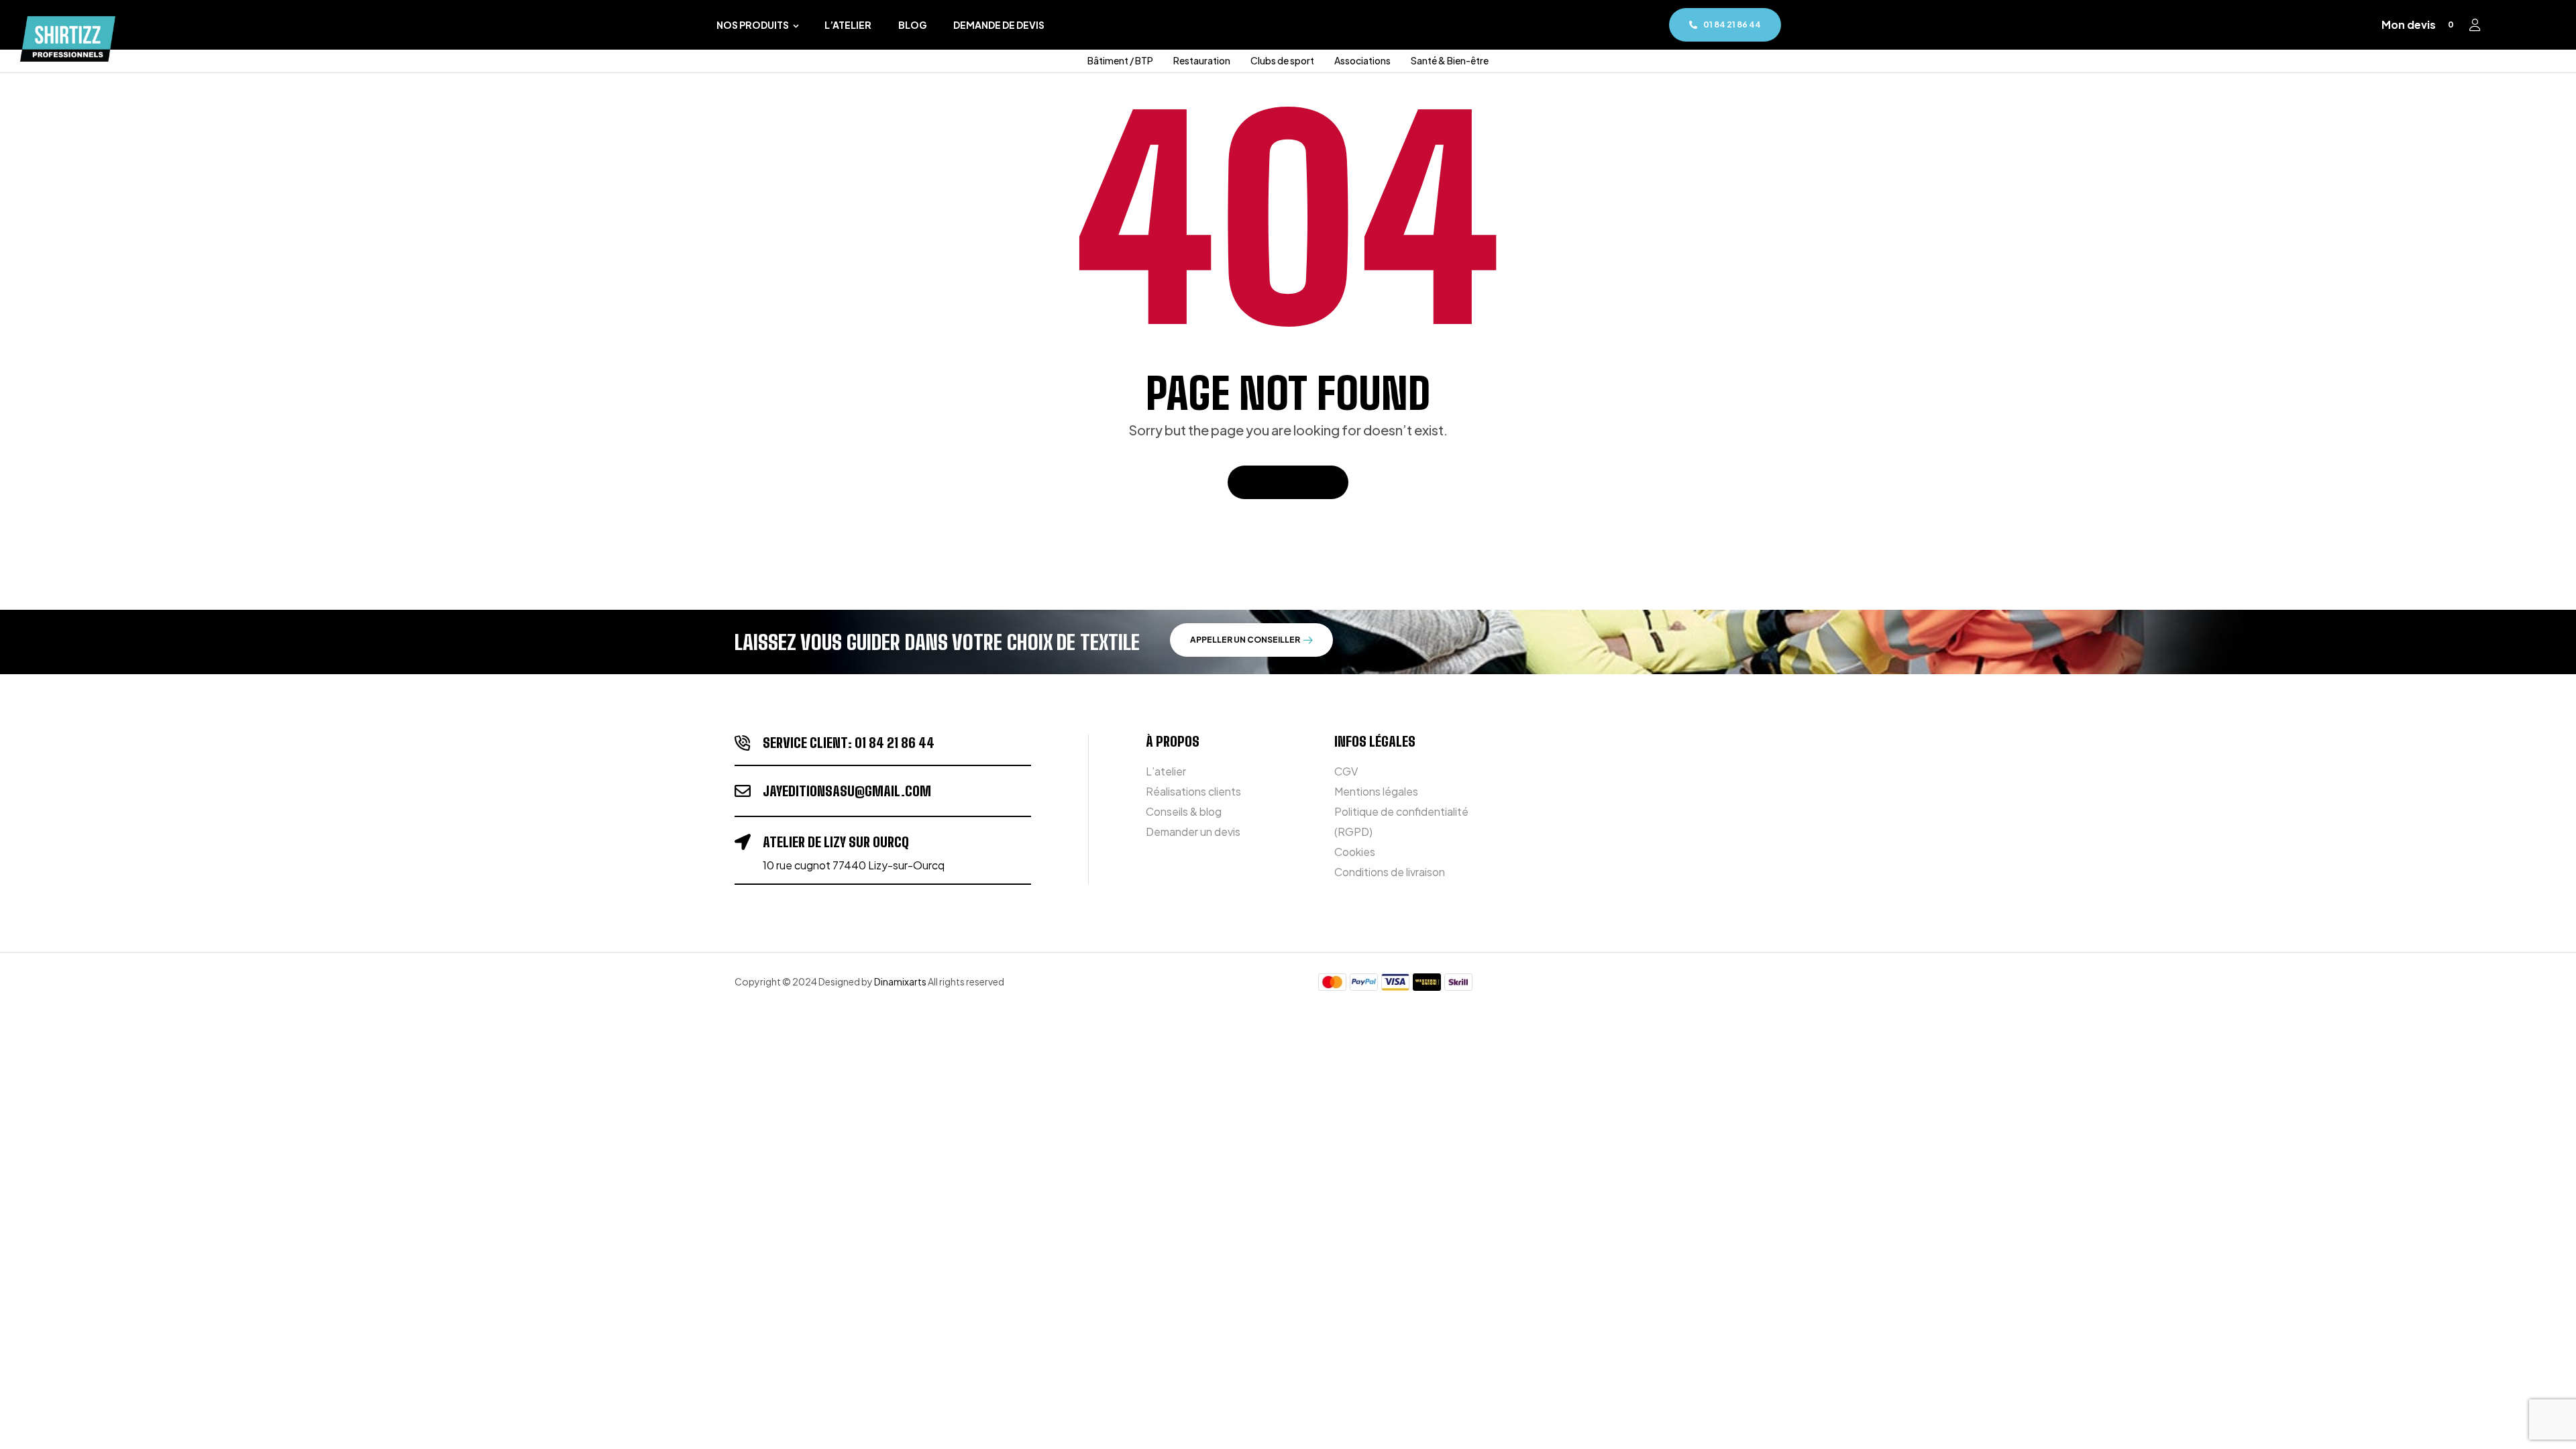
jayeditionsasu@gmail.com (847, 791)
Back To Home (1281, 482)
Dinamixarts (900, 981)
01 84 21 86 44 (895, 743)
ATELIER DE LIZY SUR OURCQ (836, 842)
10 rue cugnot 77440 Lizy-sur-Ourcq (854, 865)
